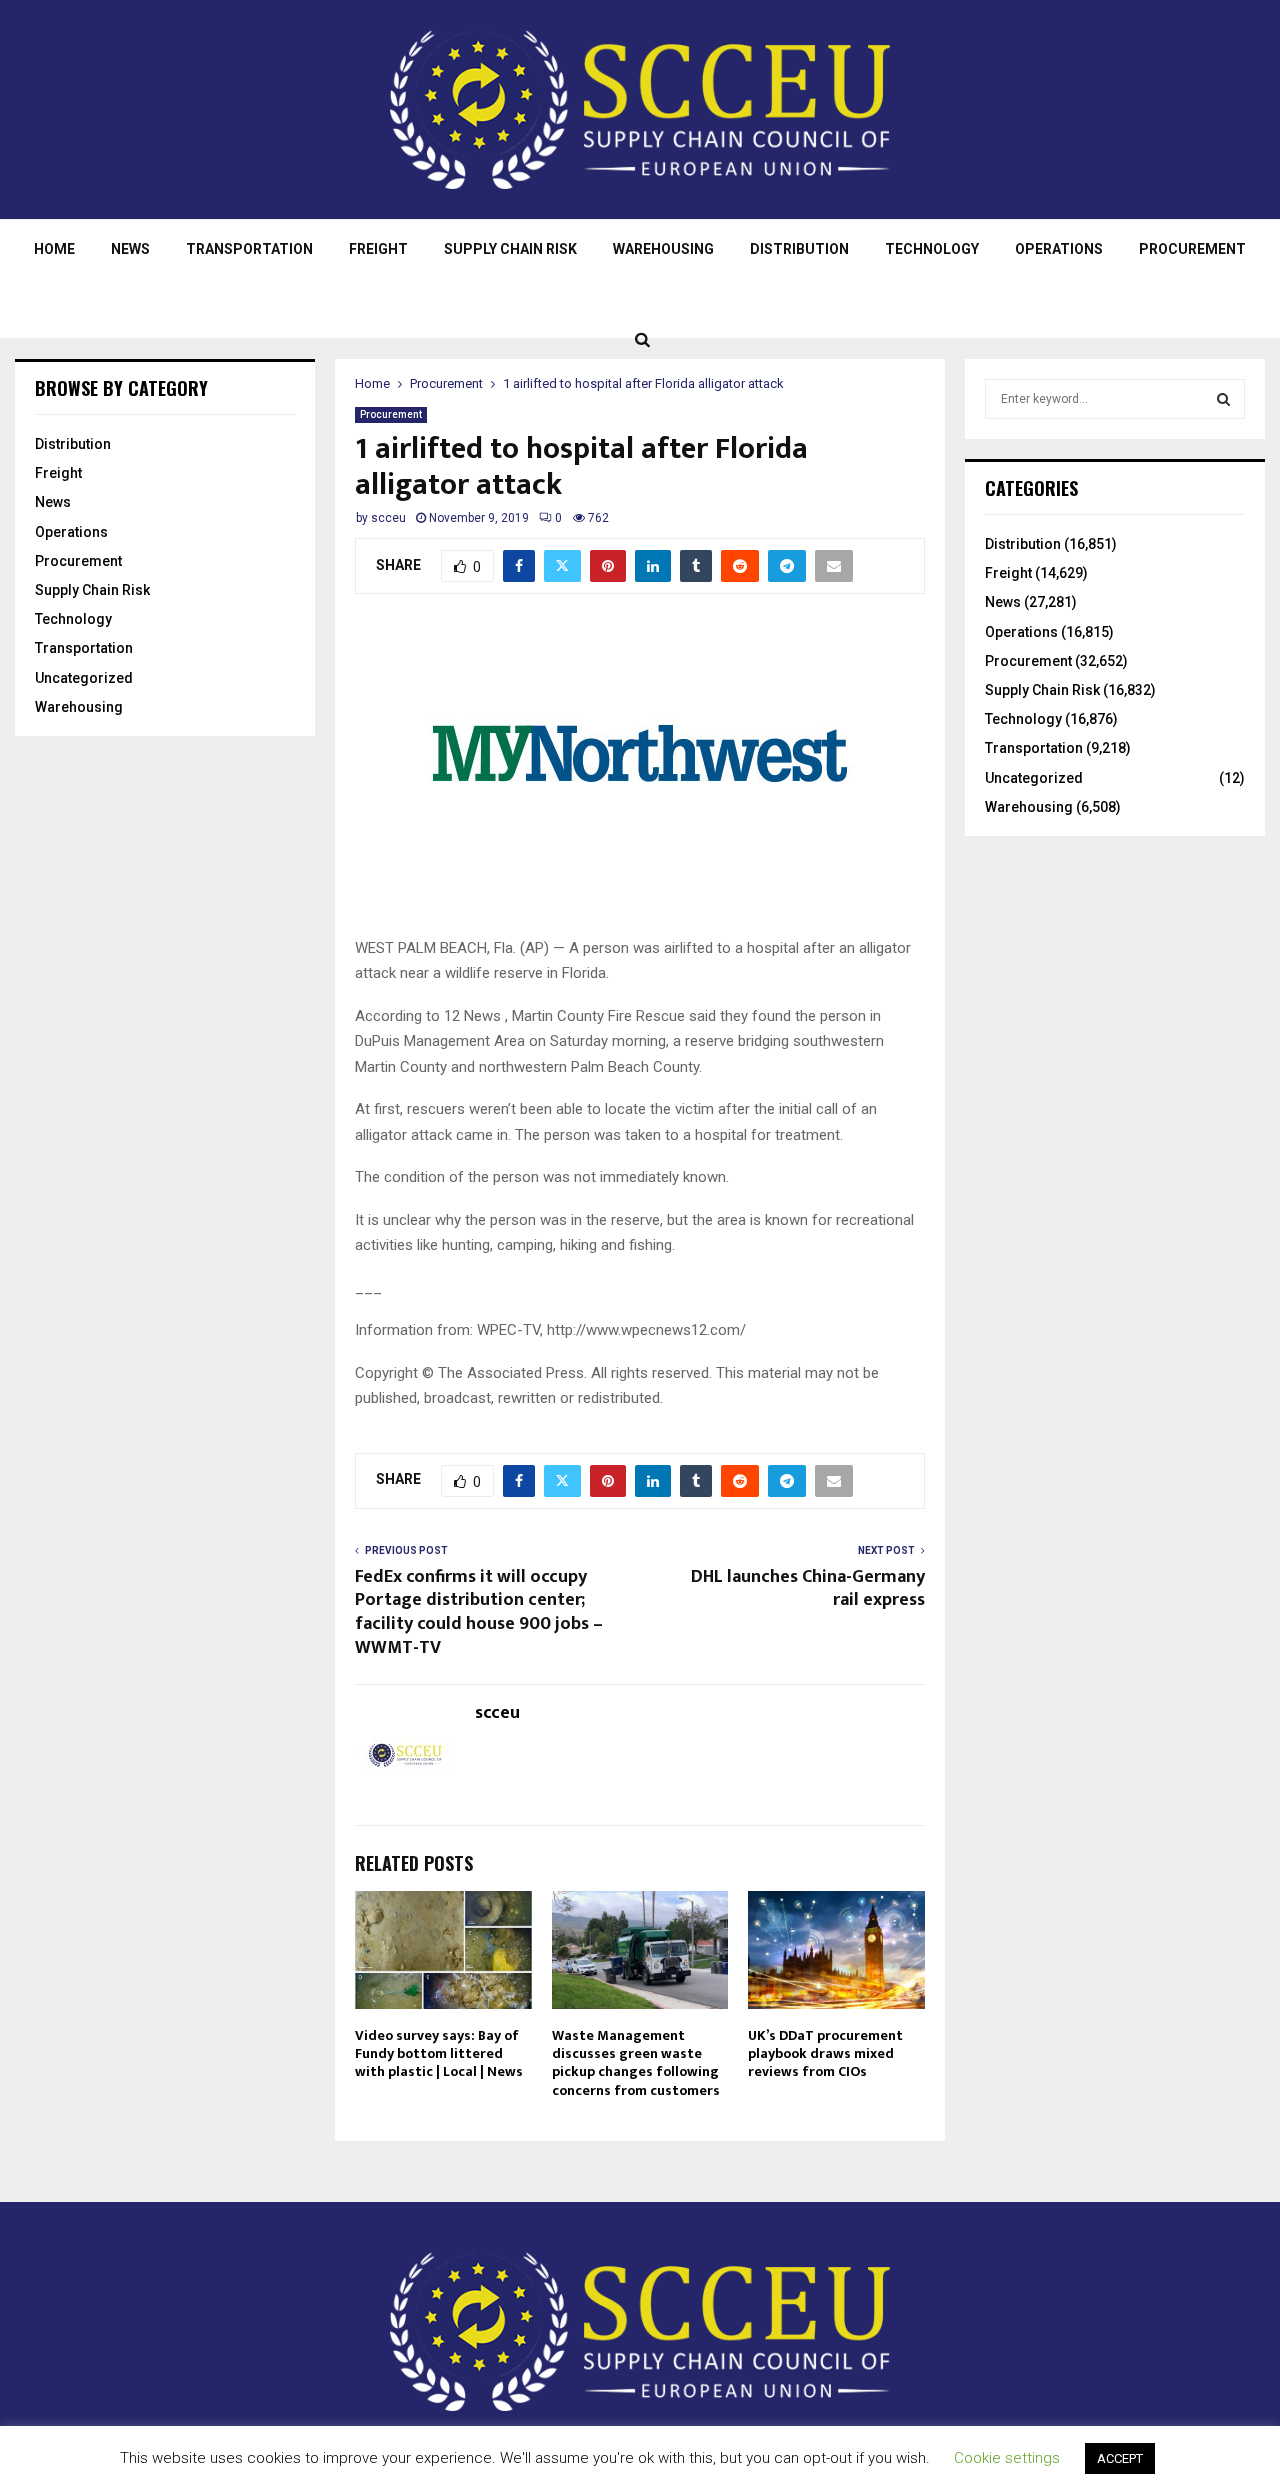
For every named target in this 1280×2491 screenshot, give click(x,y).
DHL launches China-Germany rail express (808, 1589)
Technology (932, 249)
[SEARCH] (1223, 399)
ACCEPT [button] (1120, 2458)
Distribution (799, 249)
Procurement (1192, 249)
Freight (378, 249)
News (130, 249)
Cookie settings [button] (1007, 2458)
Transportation (249, 249)
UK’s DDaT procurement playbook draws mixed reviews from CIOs (825, 2053)
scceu (388, 518)
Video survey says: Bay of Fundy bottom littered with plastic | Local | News (439, 2053)
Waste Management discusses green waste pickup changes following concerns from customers (636, 2063)
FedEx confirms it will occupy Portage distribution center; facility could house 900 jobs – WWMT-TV (479, 1613)
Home (54, 249)
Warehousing (663, 249)
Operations (1059, 249)
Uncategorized (84, 678)
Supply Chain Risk (510, 249)
